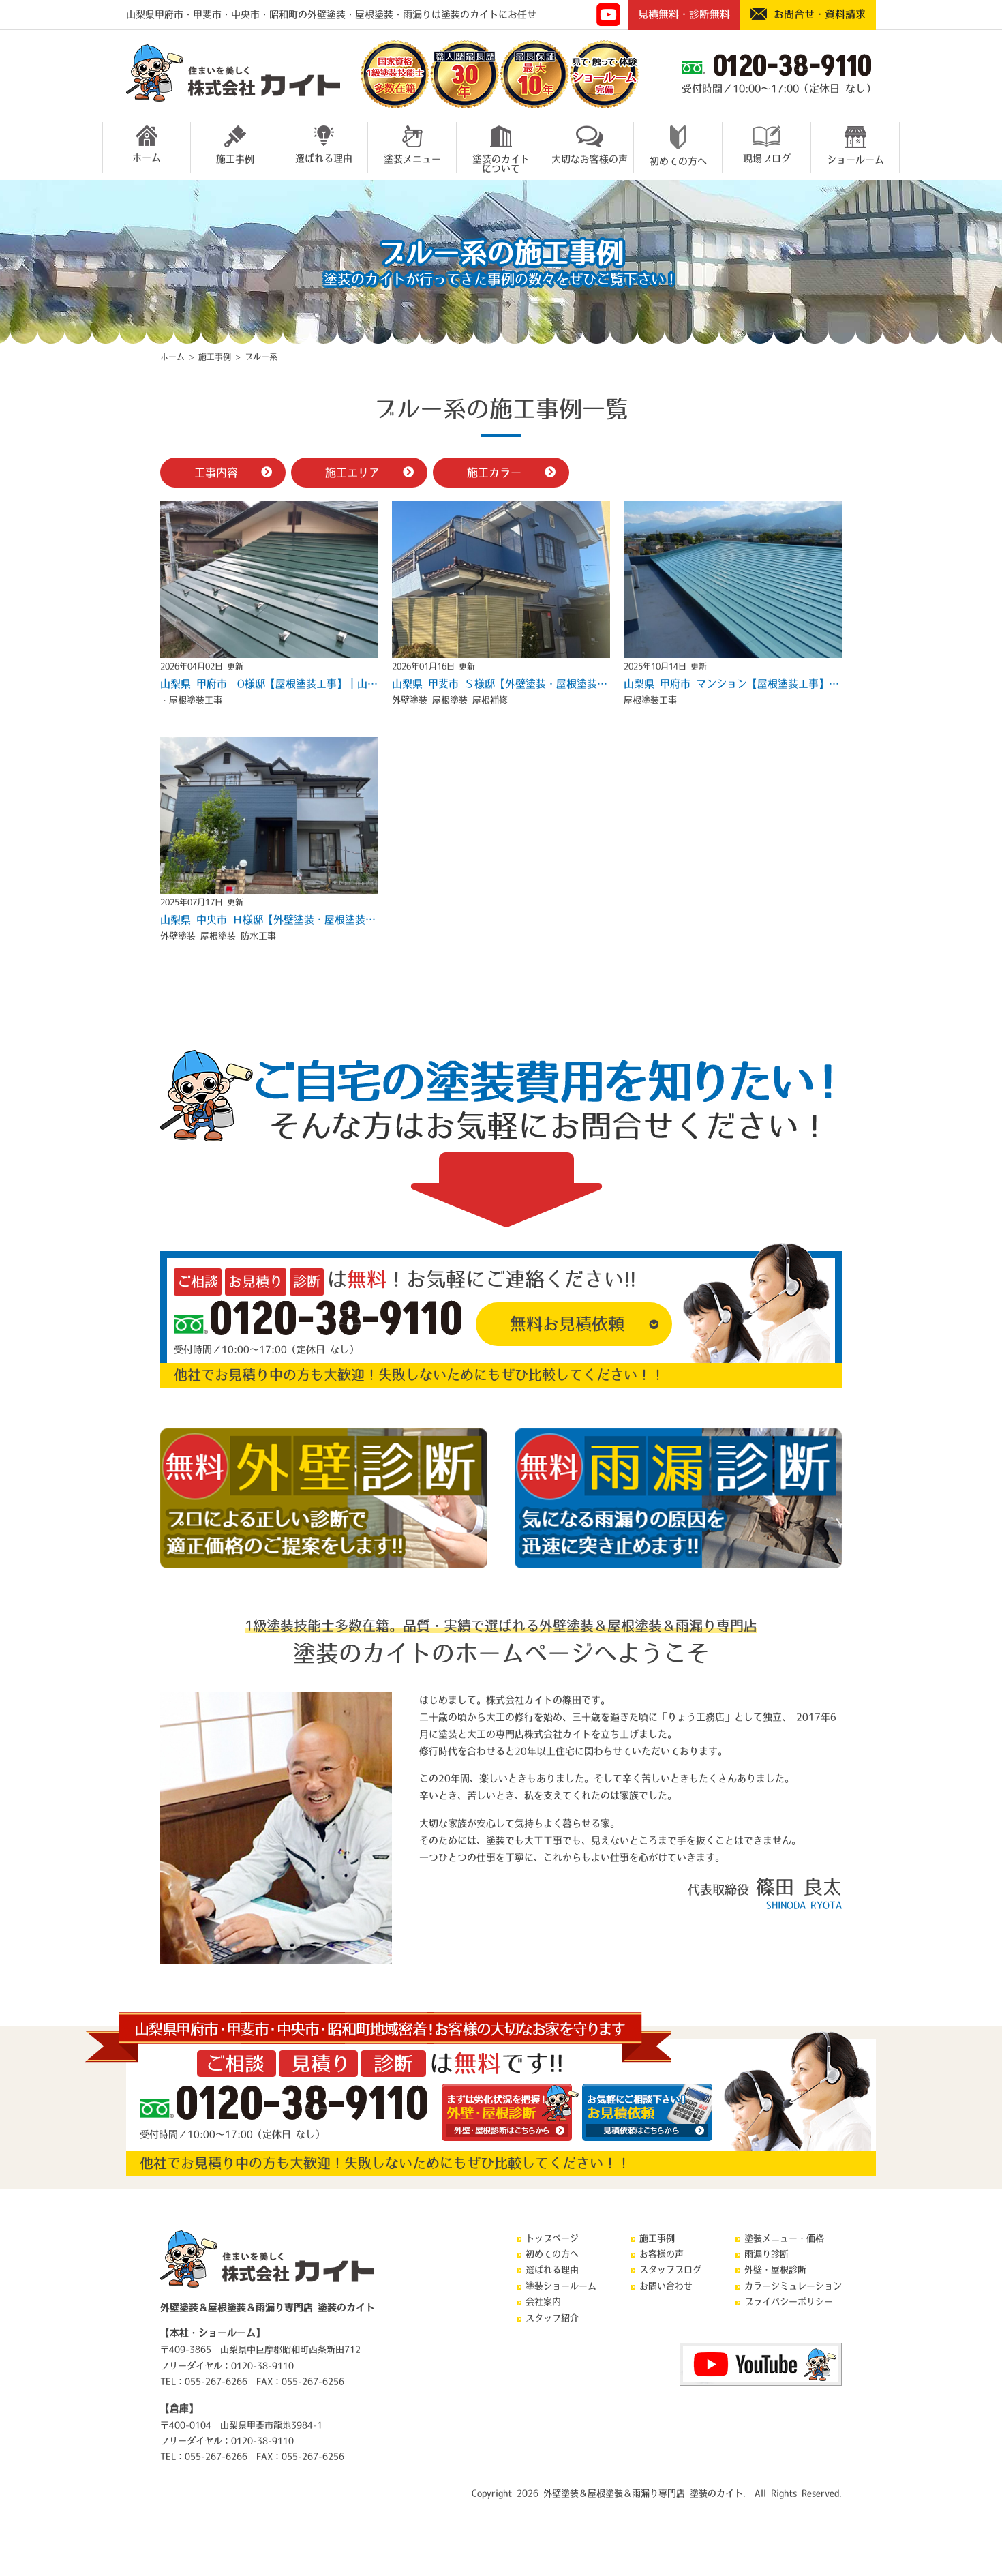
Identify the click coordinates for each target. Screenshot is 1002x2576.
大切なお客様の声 (590, 159)
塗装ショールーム (561, 2286)
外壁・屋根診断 (775, 2270)
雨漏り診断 (766, 2254)
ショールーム (855, 160)
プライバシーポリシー (789, 2302)
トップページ (552, 2238)
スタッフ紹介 (552, 2318)
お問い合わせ (666, 2286)
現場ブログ (767, 158)
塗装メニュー (412, 159)
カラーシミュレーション (793, 2286)
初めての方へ (678, 161)
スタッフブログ (670, 2270)
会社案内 (543, 2302)
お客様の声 (662, 2254)
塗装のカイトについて (501, 162)
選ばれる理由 (324, 158)
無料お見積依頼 (567, 1323)
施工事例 (235, 159)
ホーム (147, 158)
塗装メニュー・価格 (784, 2238)
